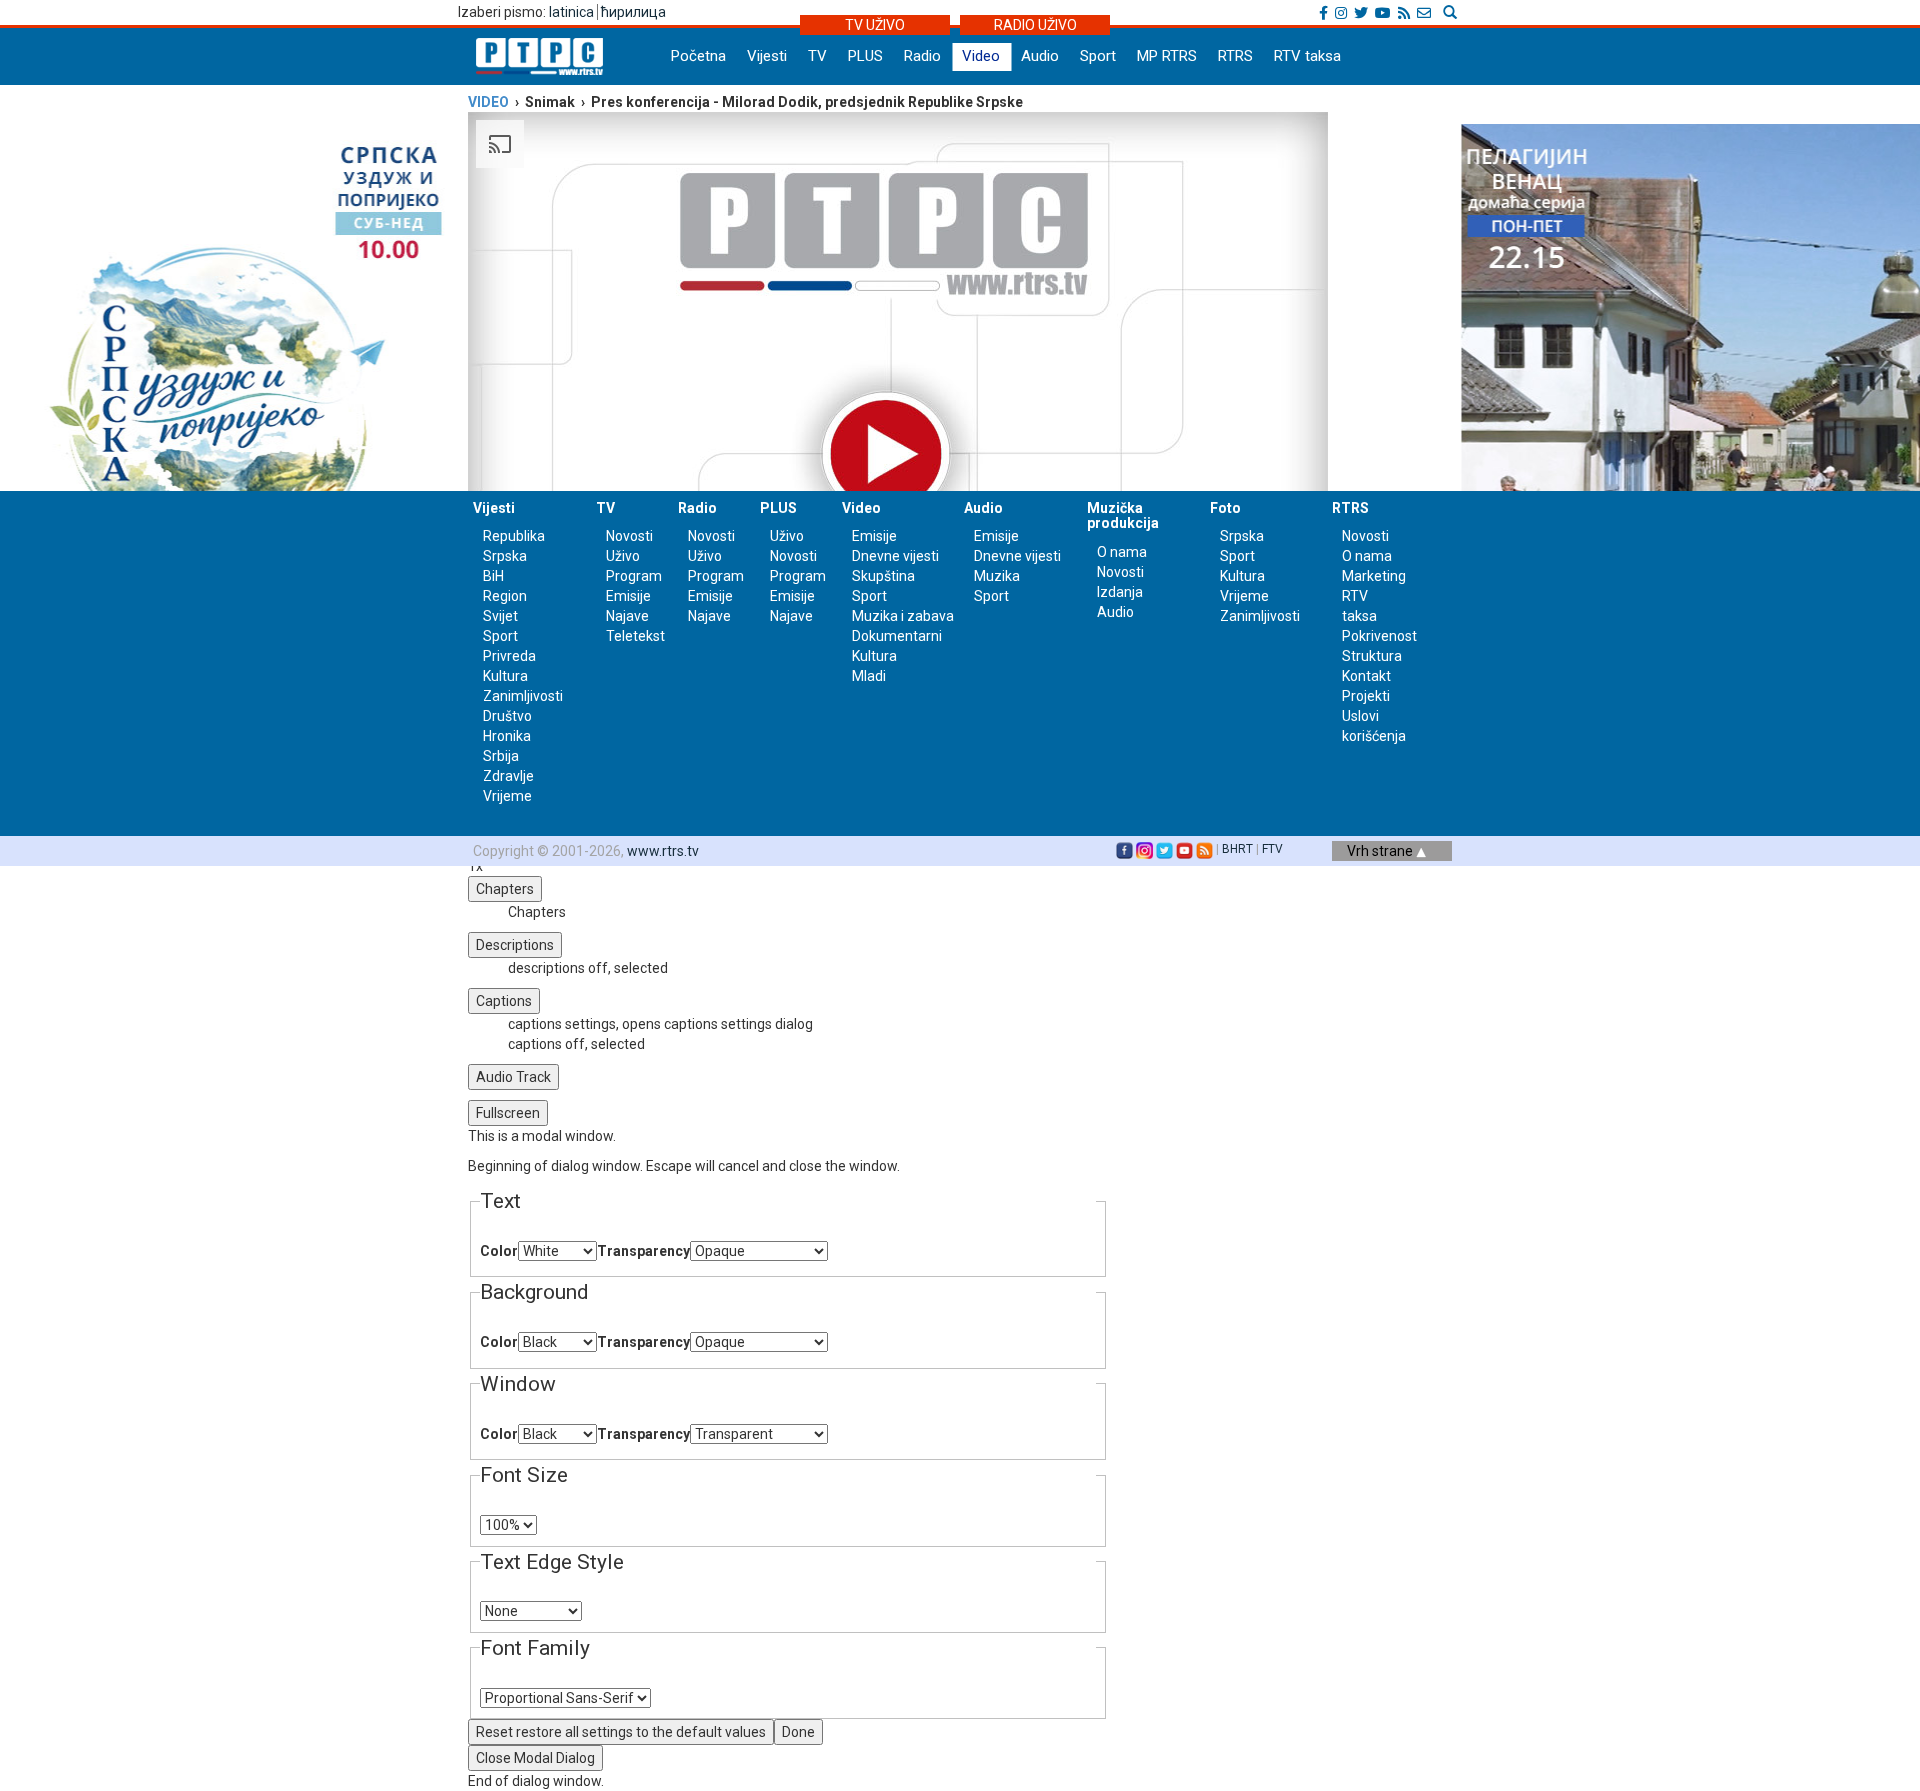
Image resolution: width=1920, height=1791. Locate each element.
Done (798, 1732)
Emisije (628, 596)
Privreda (509, 656)
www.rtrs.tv (663, 851)
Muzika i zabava (903, 616)
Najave (627, 616)
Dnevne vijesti (895, 556)
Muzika (997, 576)
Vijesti (767, 56)
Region (505, 596)
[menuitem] (808, 1024)
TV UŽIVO (875, 25)
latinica (571, 12)
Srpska (1242, 536)
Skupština (883, 576)
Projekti (1366, 696)
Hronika (507, 736)
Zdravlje (508, 776)
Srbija (501, 756)
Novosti (629, 536)
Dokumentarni (897, 636)
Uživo (623, 556)
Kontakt (1366, 676)
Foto (1225, 508)
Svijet (500, 616)
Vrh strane (1381, 851)
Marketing (1374, 576)
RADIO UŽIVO (1035, 25)
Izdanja (1120, 592)
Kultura (505, 676)
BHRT (1237, 849)
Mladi (869, 676)
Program (634, 576)
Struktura (1372, 656)
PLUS (865, 56)
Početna (698, 56)
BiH (493, 576)
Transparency (643, 1251)
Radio (922, 56)
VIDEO (488, 102)
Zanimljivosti (523, 696)
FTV (1272, 849)
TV (817, 56)
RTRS (1235, 56)
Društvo (507, 716)
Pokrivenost (1379, 636)
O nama (1122, 552)
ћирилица (633, 12)
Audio (1040, 56)
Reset (621, 1732)
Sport (1098, 56)
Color (499, 1251)
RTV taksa (1307, 56)
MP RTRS (1167, 56)
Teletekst (635, 636)
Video (981, 56)
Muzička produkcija (1123, 515)
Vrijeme (507, 796)
